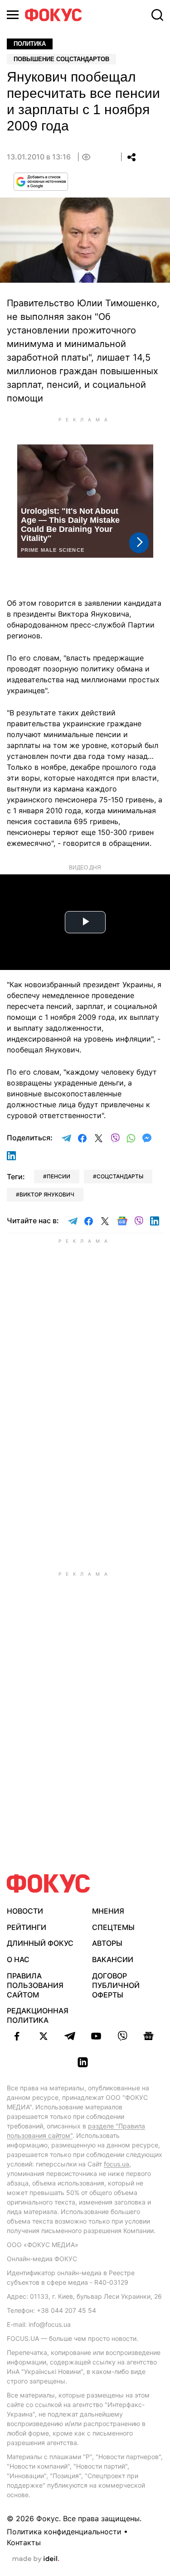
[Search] (157, 15)
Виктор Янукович (47, 1194)
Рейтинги (27, 1927)
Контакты (24, 2542)
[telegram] (70, 2036)
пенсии (58, 1176)
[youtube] (96, 2036)
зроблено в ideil (36, 2559)
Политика (30, 44)
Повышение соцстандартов (61, 59)
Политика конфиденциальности (64, 2532)
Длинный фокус (40, 1943)
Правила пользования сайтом (35, 1985)
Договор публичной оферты (116, 1985)
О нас (18, 1959)
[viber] (122, 2036)
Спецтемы (113, 1927)
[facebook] (17, 2036)
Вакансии (113, 1959)
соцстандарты (120, 1176)
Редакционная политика (38, 2015)
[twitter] (44, 2036)
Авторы (107, 1943)
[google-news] (149, 2036)
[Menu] (13, 15)
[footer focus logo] (49, 1884)
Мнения (108, 1911)
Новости (25, 1911)
